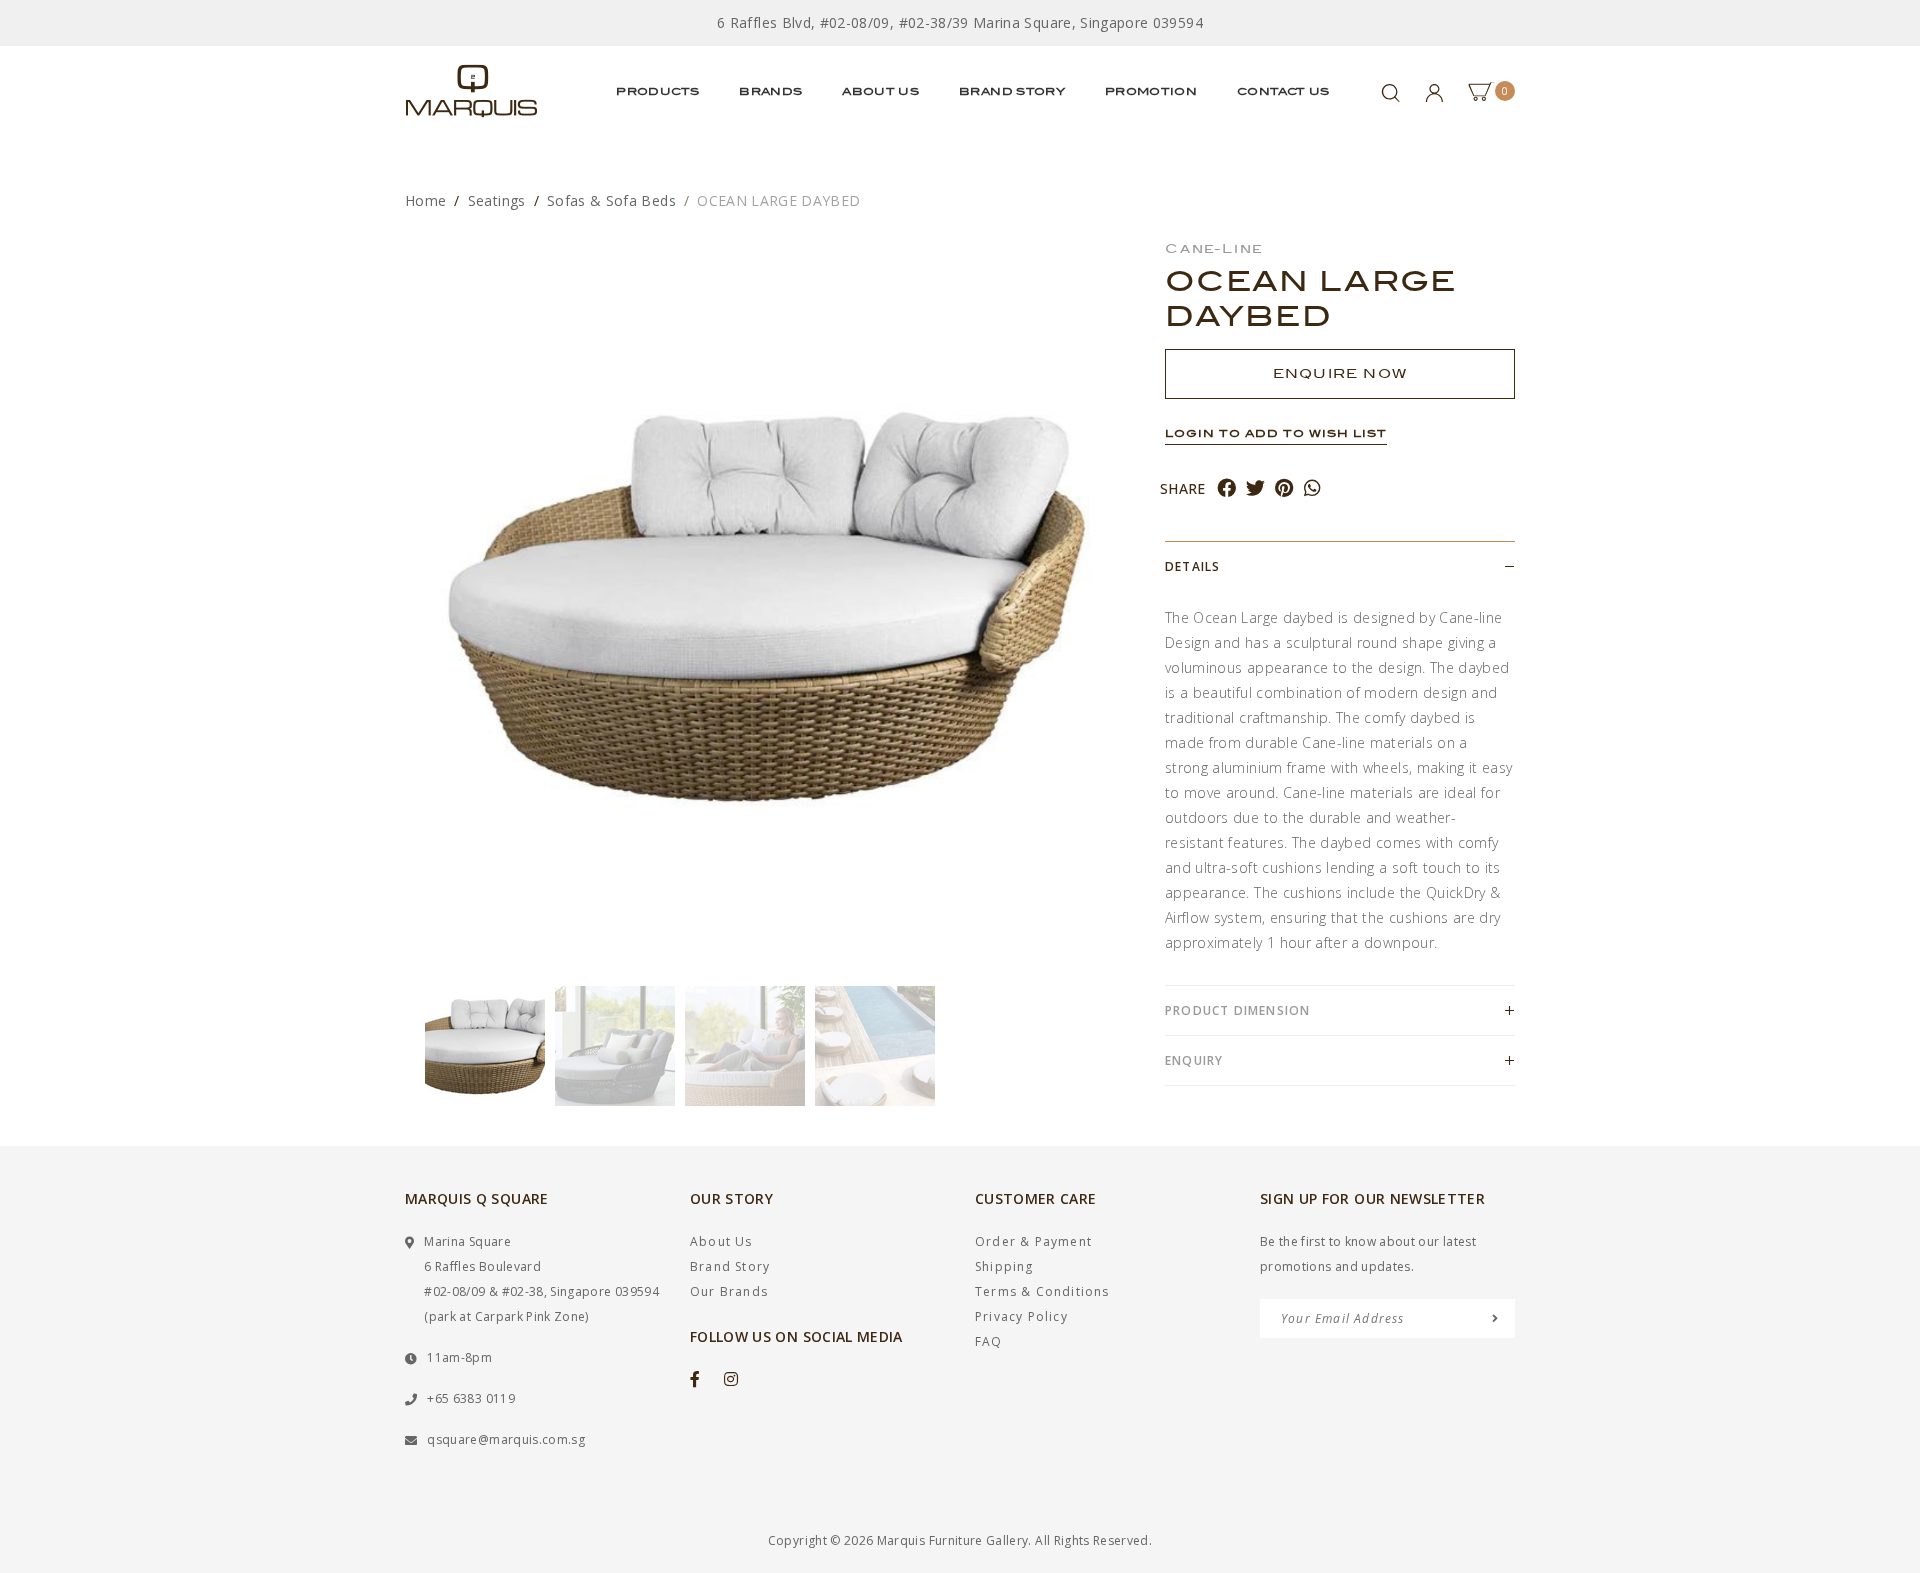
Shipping (1004, 1266)
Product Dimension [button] (1237, 1010)
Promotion (1151, 91)
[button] (415, 1046)
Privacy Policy (1021, 1316)
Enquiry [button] (1194, 1060)
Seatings (497, 200)
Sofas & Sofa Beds (611, 200)
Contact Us (1283, 91)
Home (425, 200)
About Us (880, 91)
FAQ (989, 1341)
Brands (770, 91)
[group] (485, 1046)
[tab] (1340, 566)
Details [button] (1192, 566)
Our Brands (729, 1291)
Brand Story (1012, 91)
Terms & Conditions (1042, 1291)
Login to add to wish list (1276, 433)
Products (657, 91)
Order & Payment (1033, 1241)
